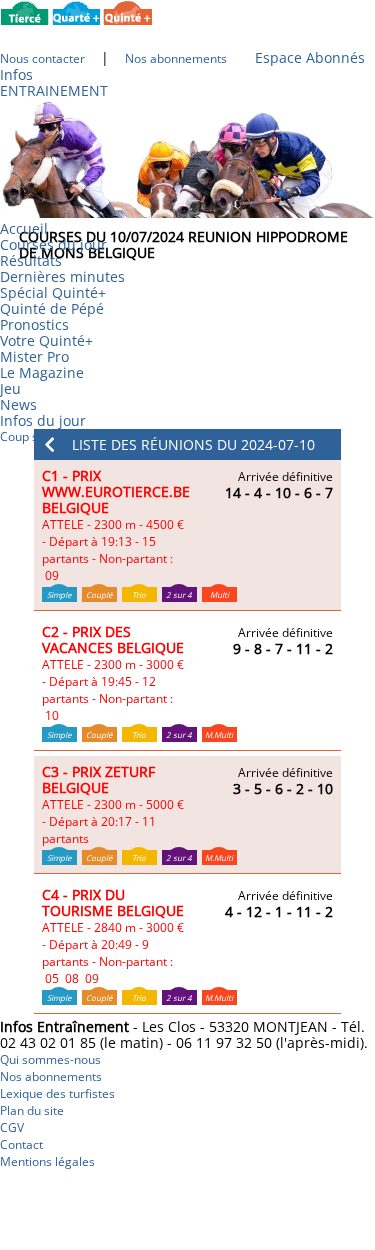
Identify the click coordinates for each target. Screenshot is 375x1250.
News (18, 404)
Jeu (10, 388)
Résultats (31, 260)
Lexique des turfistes (57, 1093)
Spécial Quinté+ (53, 292)
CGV (12, 1127)
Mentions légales (47, 1161)
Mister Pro (34, 356)
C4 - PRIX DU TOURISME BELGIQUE (113, 902)
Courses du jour (53, 244)
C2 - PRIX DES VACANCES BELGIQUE (113, 639)
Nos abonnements (51, 1076)
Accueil (24, 228)
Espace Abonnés (310, 57)
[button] (188, 444)
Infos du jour (49, 420)
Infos (16, 74)
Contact (21, 1144)
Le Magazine (42, 372)
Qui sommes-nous (50, 1059)
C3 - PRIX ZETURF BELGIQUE (98, 779)
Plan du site (32, 1110)
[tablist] (188, 535)
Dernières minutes (62, 276)
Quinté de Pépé (52, 308)
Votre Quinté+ (46, 340)
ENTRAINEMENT (54, 90)
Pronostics (34, 324)
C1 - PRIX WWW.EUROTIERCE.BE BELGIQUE (116, 491)
